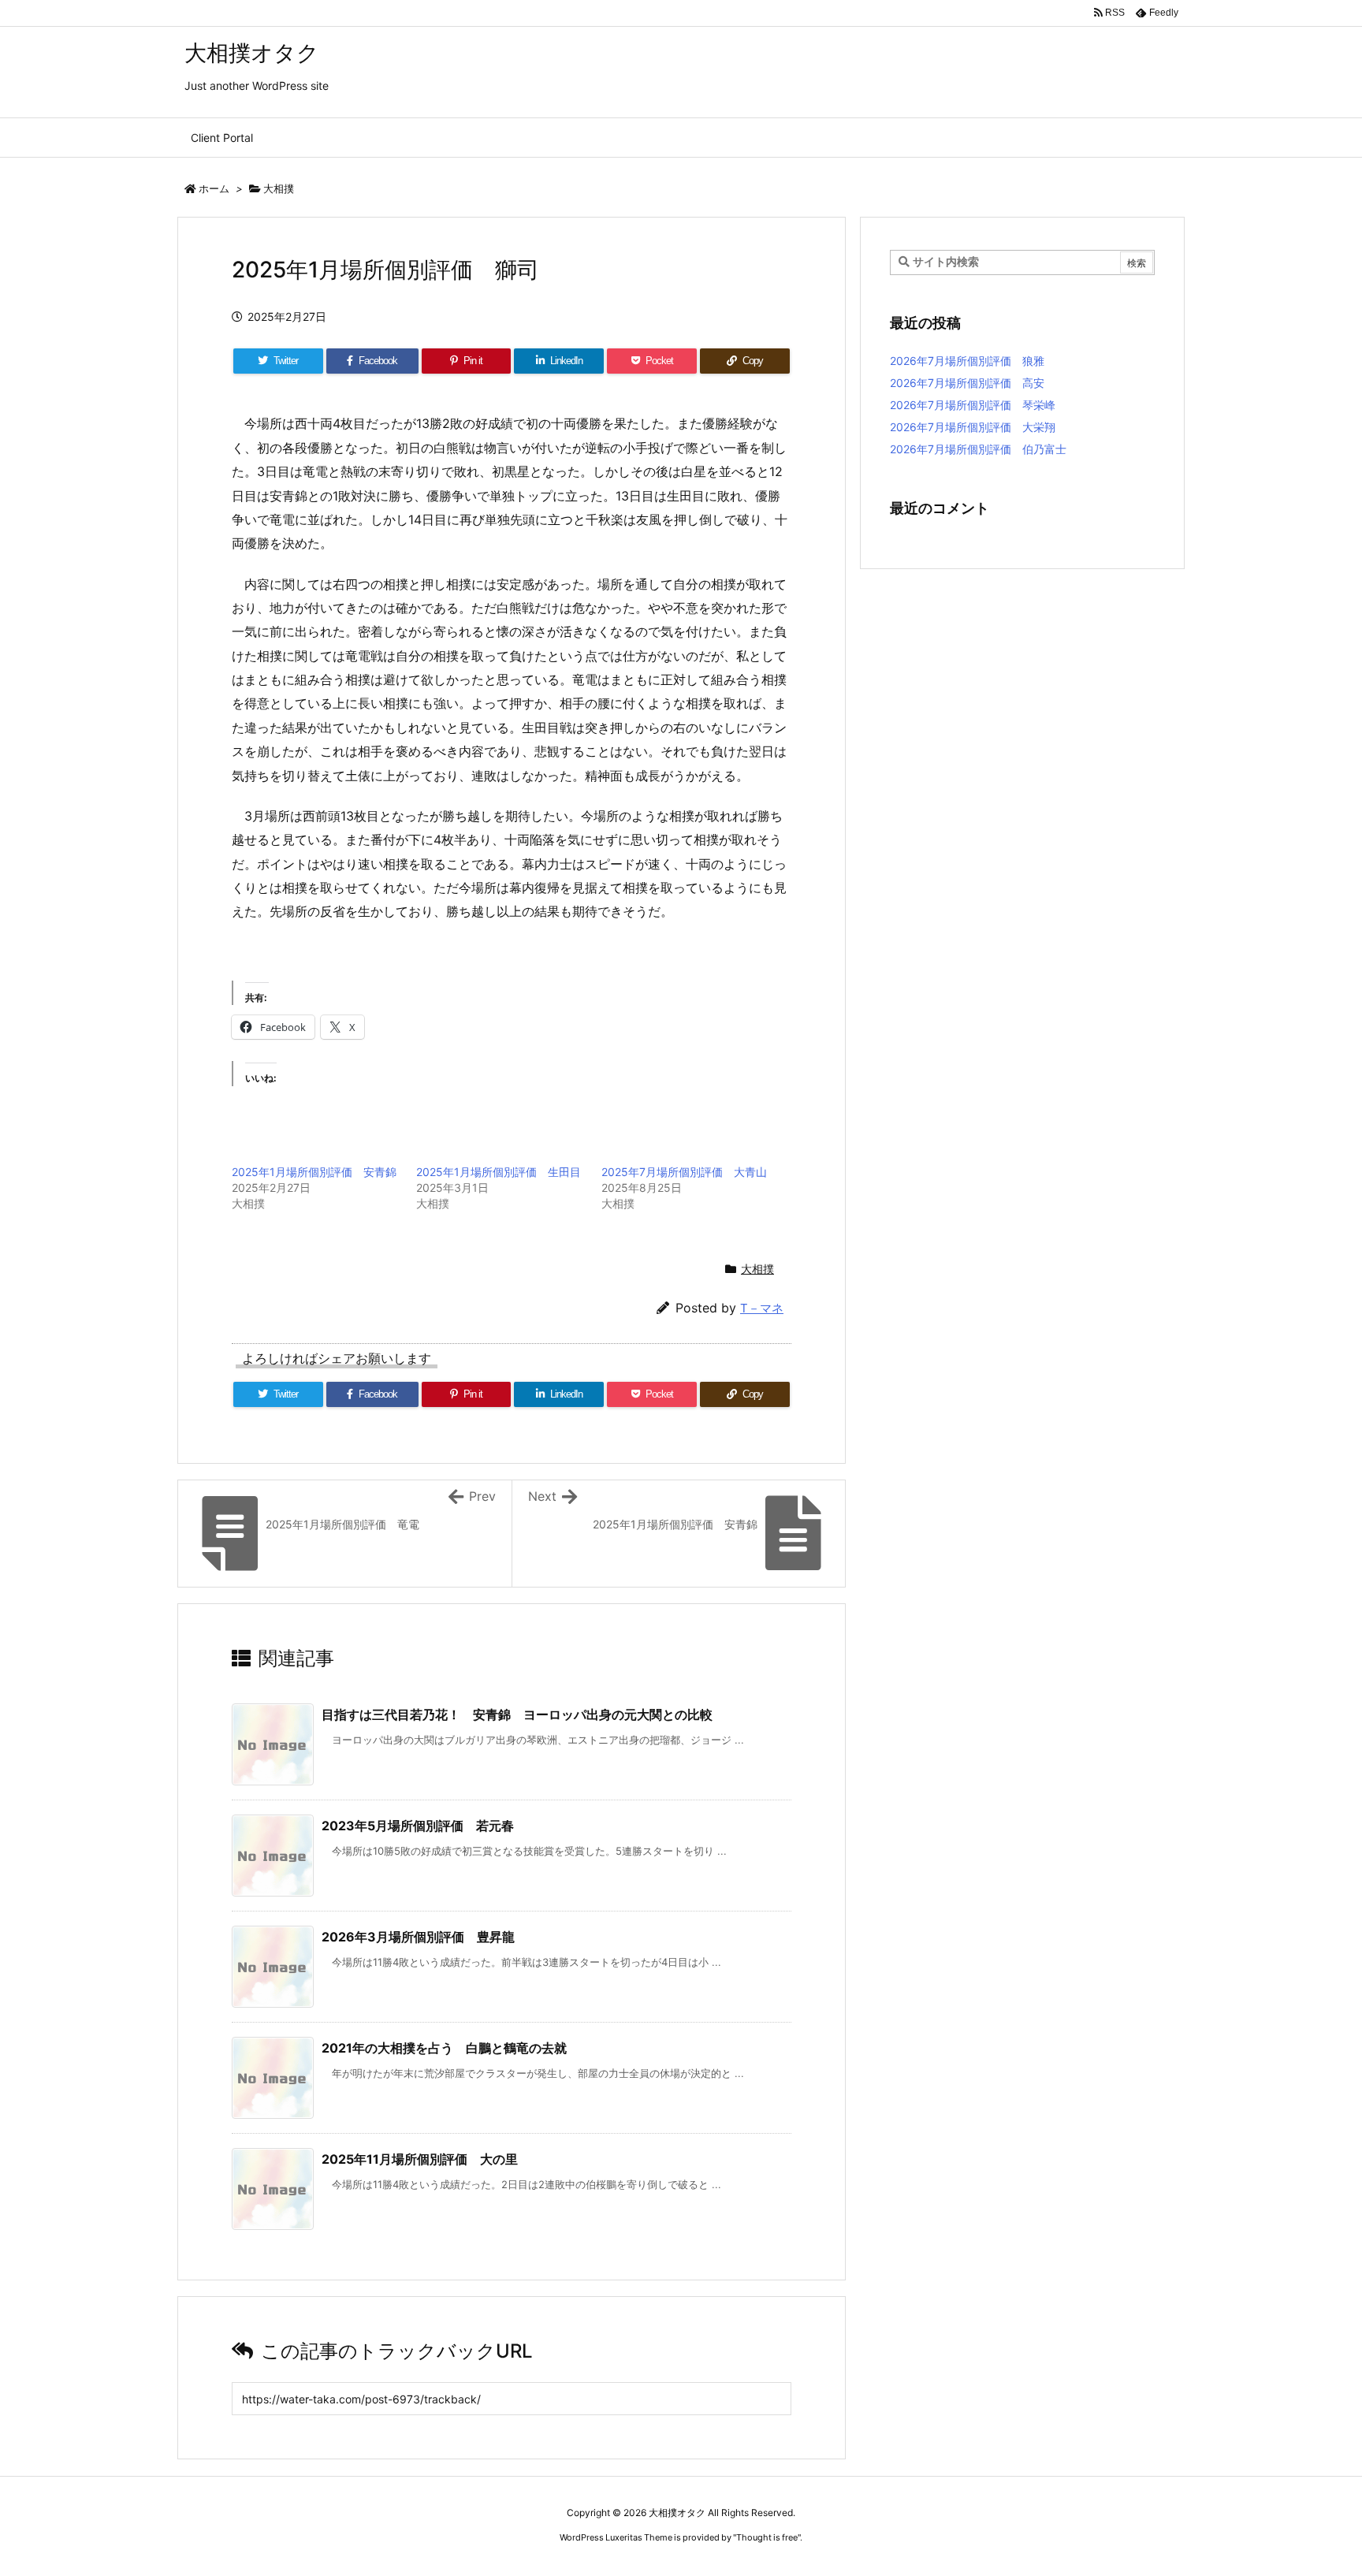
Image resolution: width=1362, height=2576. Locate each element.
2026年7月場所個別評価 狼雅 (978, 361)
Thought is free (767, 2537)
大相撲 (279, 188)
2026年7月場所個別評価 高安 (967, 383)
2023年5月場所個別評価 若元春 (418, 1826)
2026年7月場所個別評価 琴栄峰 (973, 405)
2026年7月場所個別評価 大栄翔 (973, 427)
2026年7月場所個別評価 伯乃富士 (978, 449)
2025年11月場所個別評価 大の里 (420, 2159)
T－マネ (762, 1308)
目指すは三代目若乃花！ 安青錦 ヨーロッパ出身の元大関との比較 (517, 1714)
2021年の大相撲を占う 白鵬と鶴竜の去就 (444, 2048)
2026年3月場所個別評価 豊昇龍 (418, 1937)
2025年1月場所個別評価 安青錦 (314, 1172)
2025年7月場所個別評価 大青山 (684, 1172)
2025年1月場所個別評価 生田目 (499, 1172)
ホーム (214, 188)
